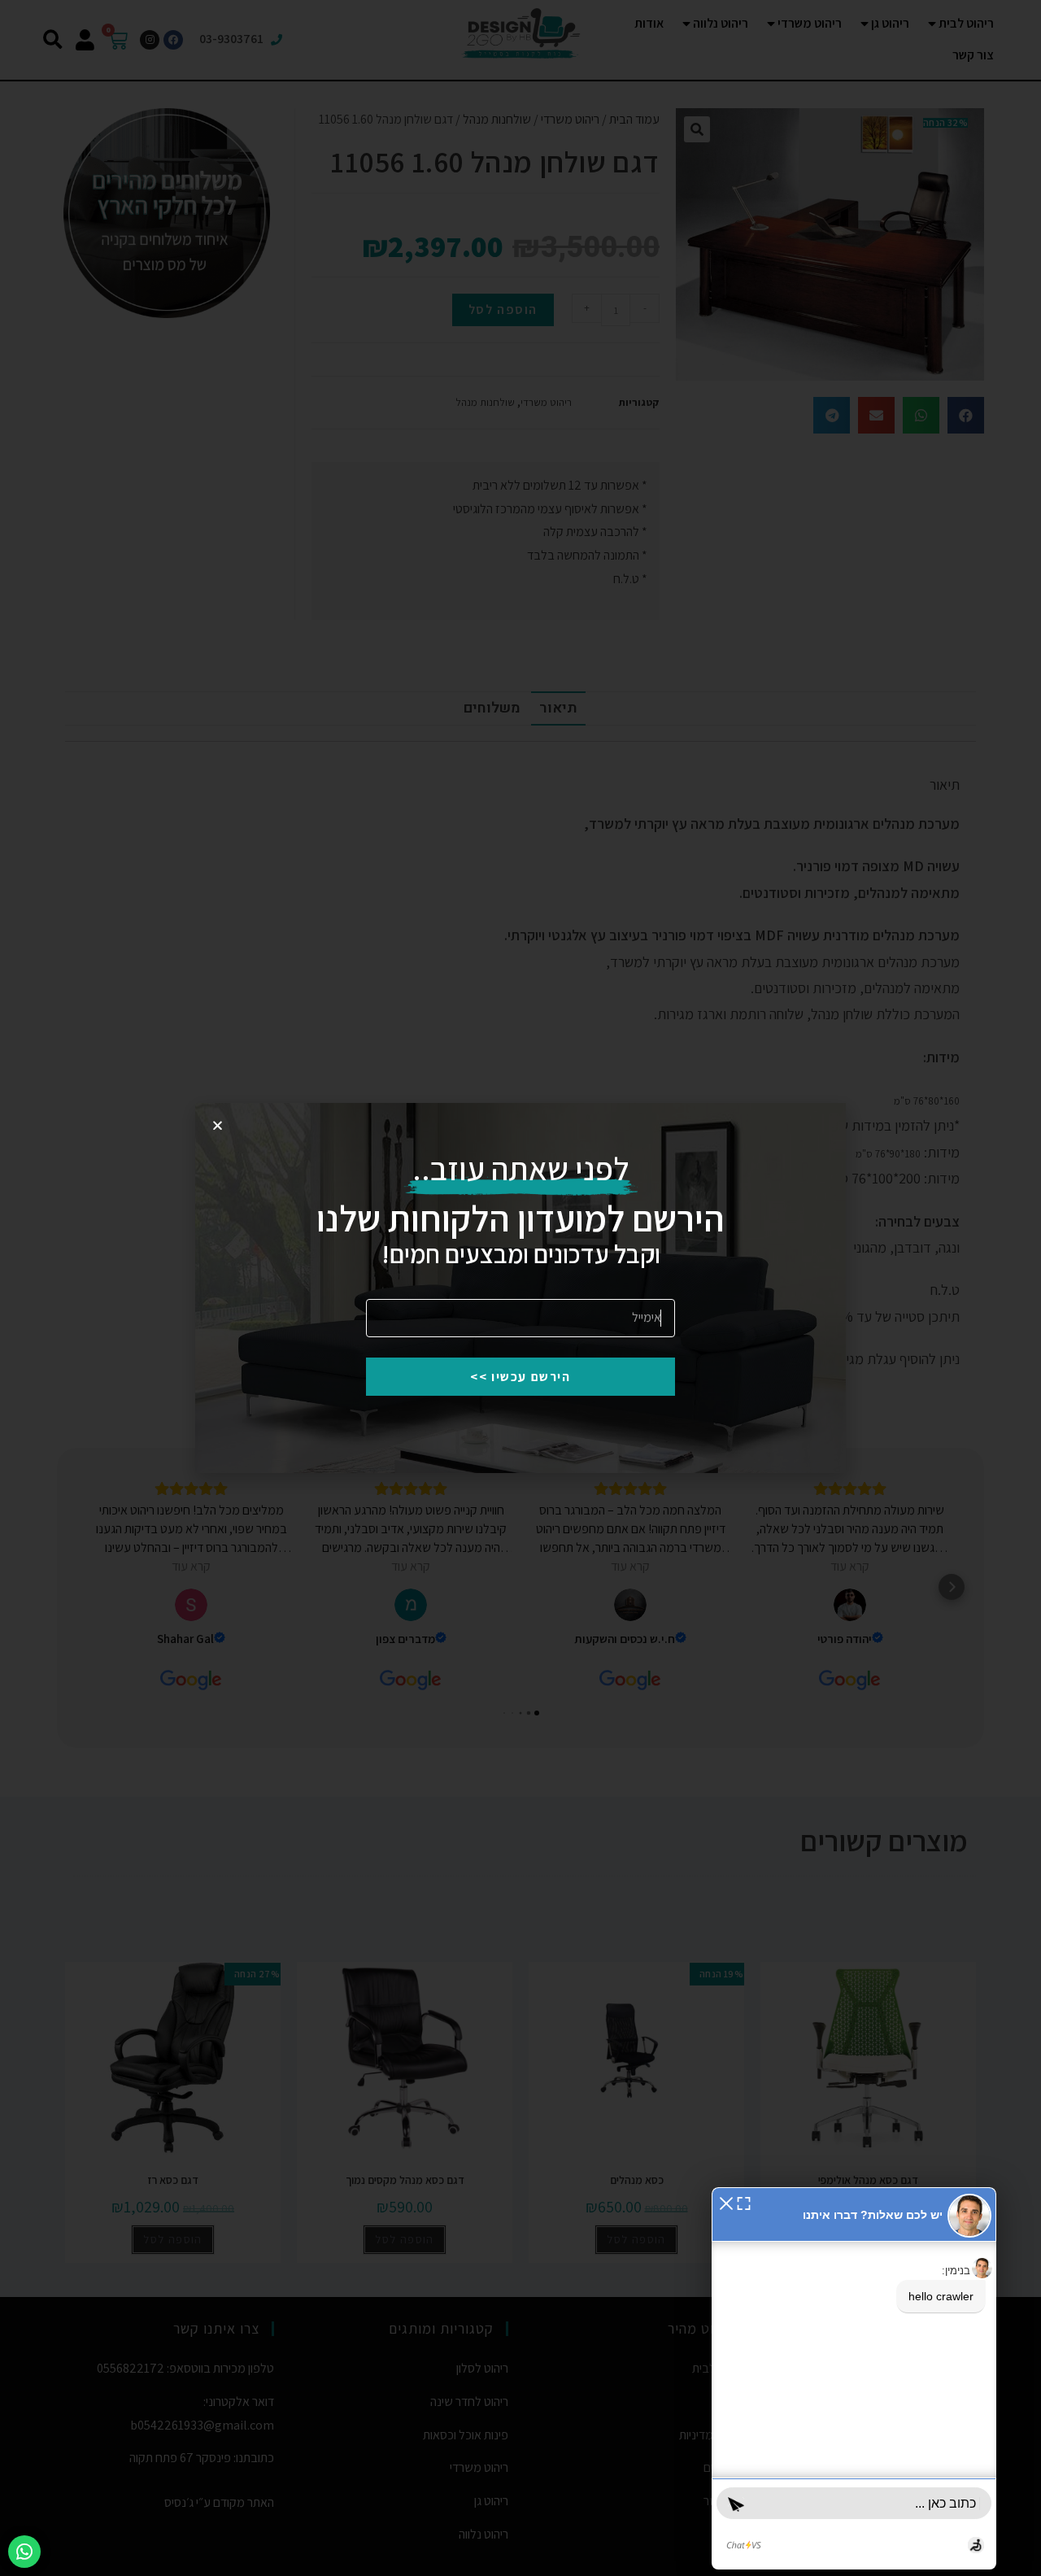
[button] (726, 2202)
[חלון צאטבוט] (854, 2378)
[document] (520, 1288)
